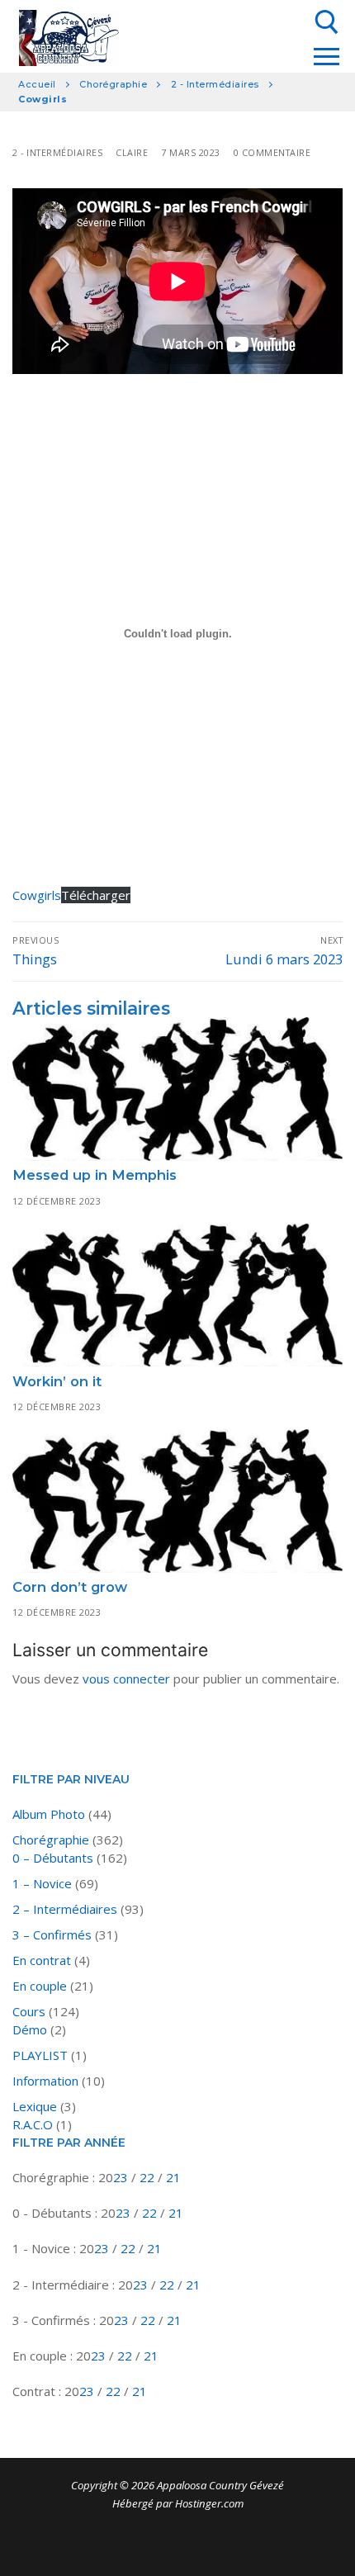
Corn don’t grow (70, 1587)
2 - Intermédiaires (215, 84)
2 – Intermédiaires (65, 1909)
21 (173, 2177)
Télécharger (96, 895)
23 (122, 2177)
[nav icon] (326, 57)
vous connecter (126, 1679)
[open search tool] (327, 22)
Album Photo (49, 1814)
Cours (29, 2011)
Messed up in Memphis (95, 1175)
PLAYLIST (40, 2055)
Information (45, 2081)
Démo (30, 2029)
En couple (40, 1986)
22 (149, 2177)
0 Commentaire (272, 152)
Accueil (37, 84)
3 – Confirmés (52, 1934)
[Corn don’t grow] (177, 1501)
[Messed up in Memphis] (177, 1089)
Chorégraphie (113, 84)
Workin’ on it (57, 1381)
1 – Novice (42, 1883)
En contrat (42, 1960)
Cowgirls (37, 895)
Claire (132, 152)
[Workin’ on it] (177, 1295)
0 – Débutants (53, 1858)
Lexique (35, 2106)
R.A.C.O (33, 2124)
